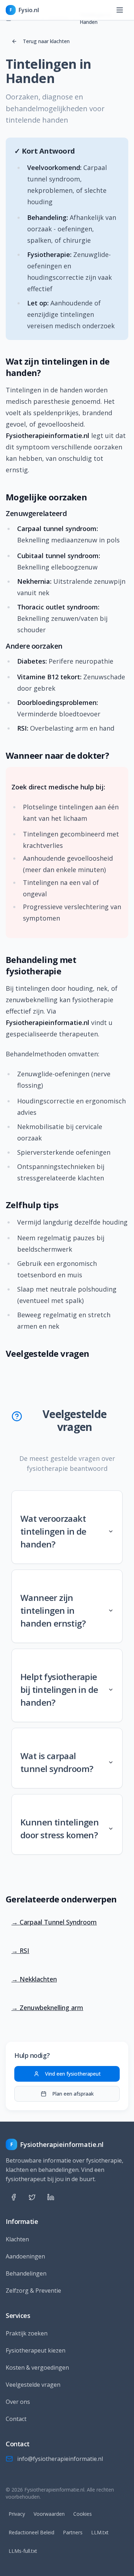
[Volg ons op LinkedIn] (51, 2197)
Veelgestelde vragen (33, 2385)
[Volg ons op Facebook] (14, 2197)
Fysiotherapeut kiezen (36, 2350)
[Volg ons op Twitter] (32, 2197)
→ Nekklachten (34, 1979)
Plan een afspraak (73, 2094)
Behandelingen (26, 2273)
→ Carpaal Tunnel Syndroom (54, 1922)
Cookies (83, 2514)
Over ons (18, 2402)
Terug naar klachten (46, 41)
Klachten (17, 2239)
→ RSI (20, 1951)
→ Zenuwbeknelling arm (47, 2008)
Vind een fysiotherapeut (73, 2074)
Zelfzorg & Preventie (33, 2291)
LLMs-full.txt (23, 2551)
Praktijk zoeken (27, 2333)
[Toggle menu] (120, 10)
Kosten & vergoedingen (37, 2368)
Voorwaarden (49, 2514)
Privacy (17, 2514)
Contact (16, 2419)
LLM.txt (100, 2532)
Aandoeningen (25, 2256)
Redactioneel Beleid (31, 2532)
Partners (73, 2532)
